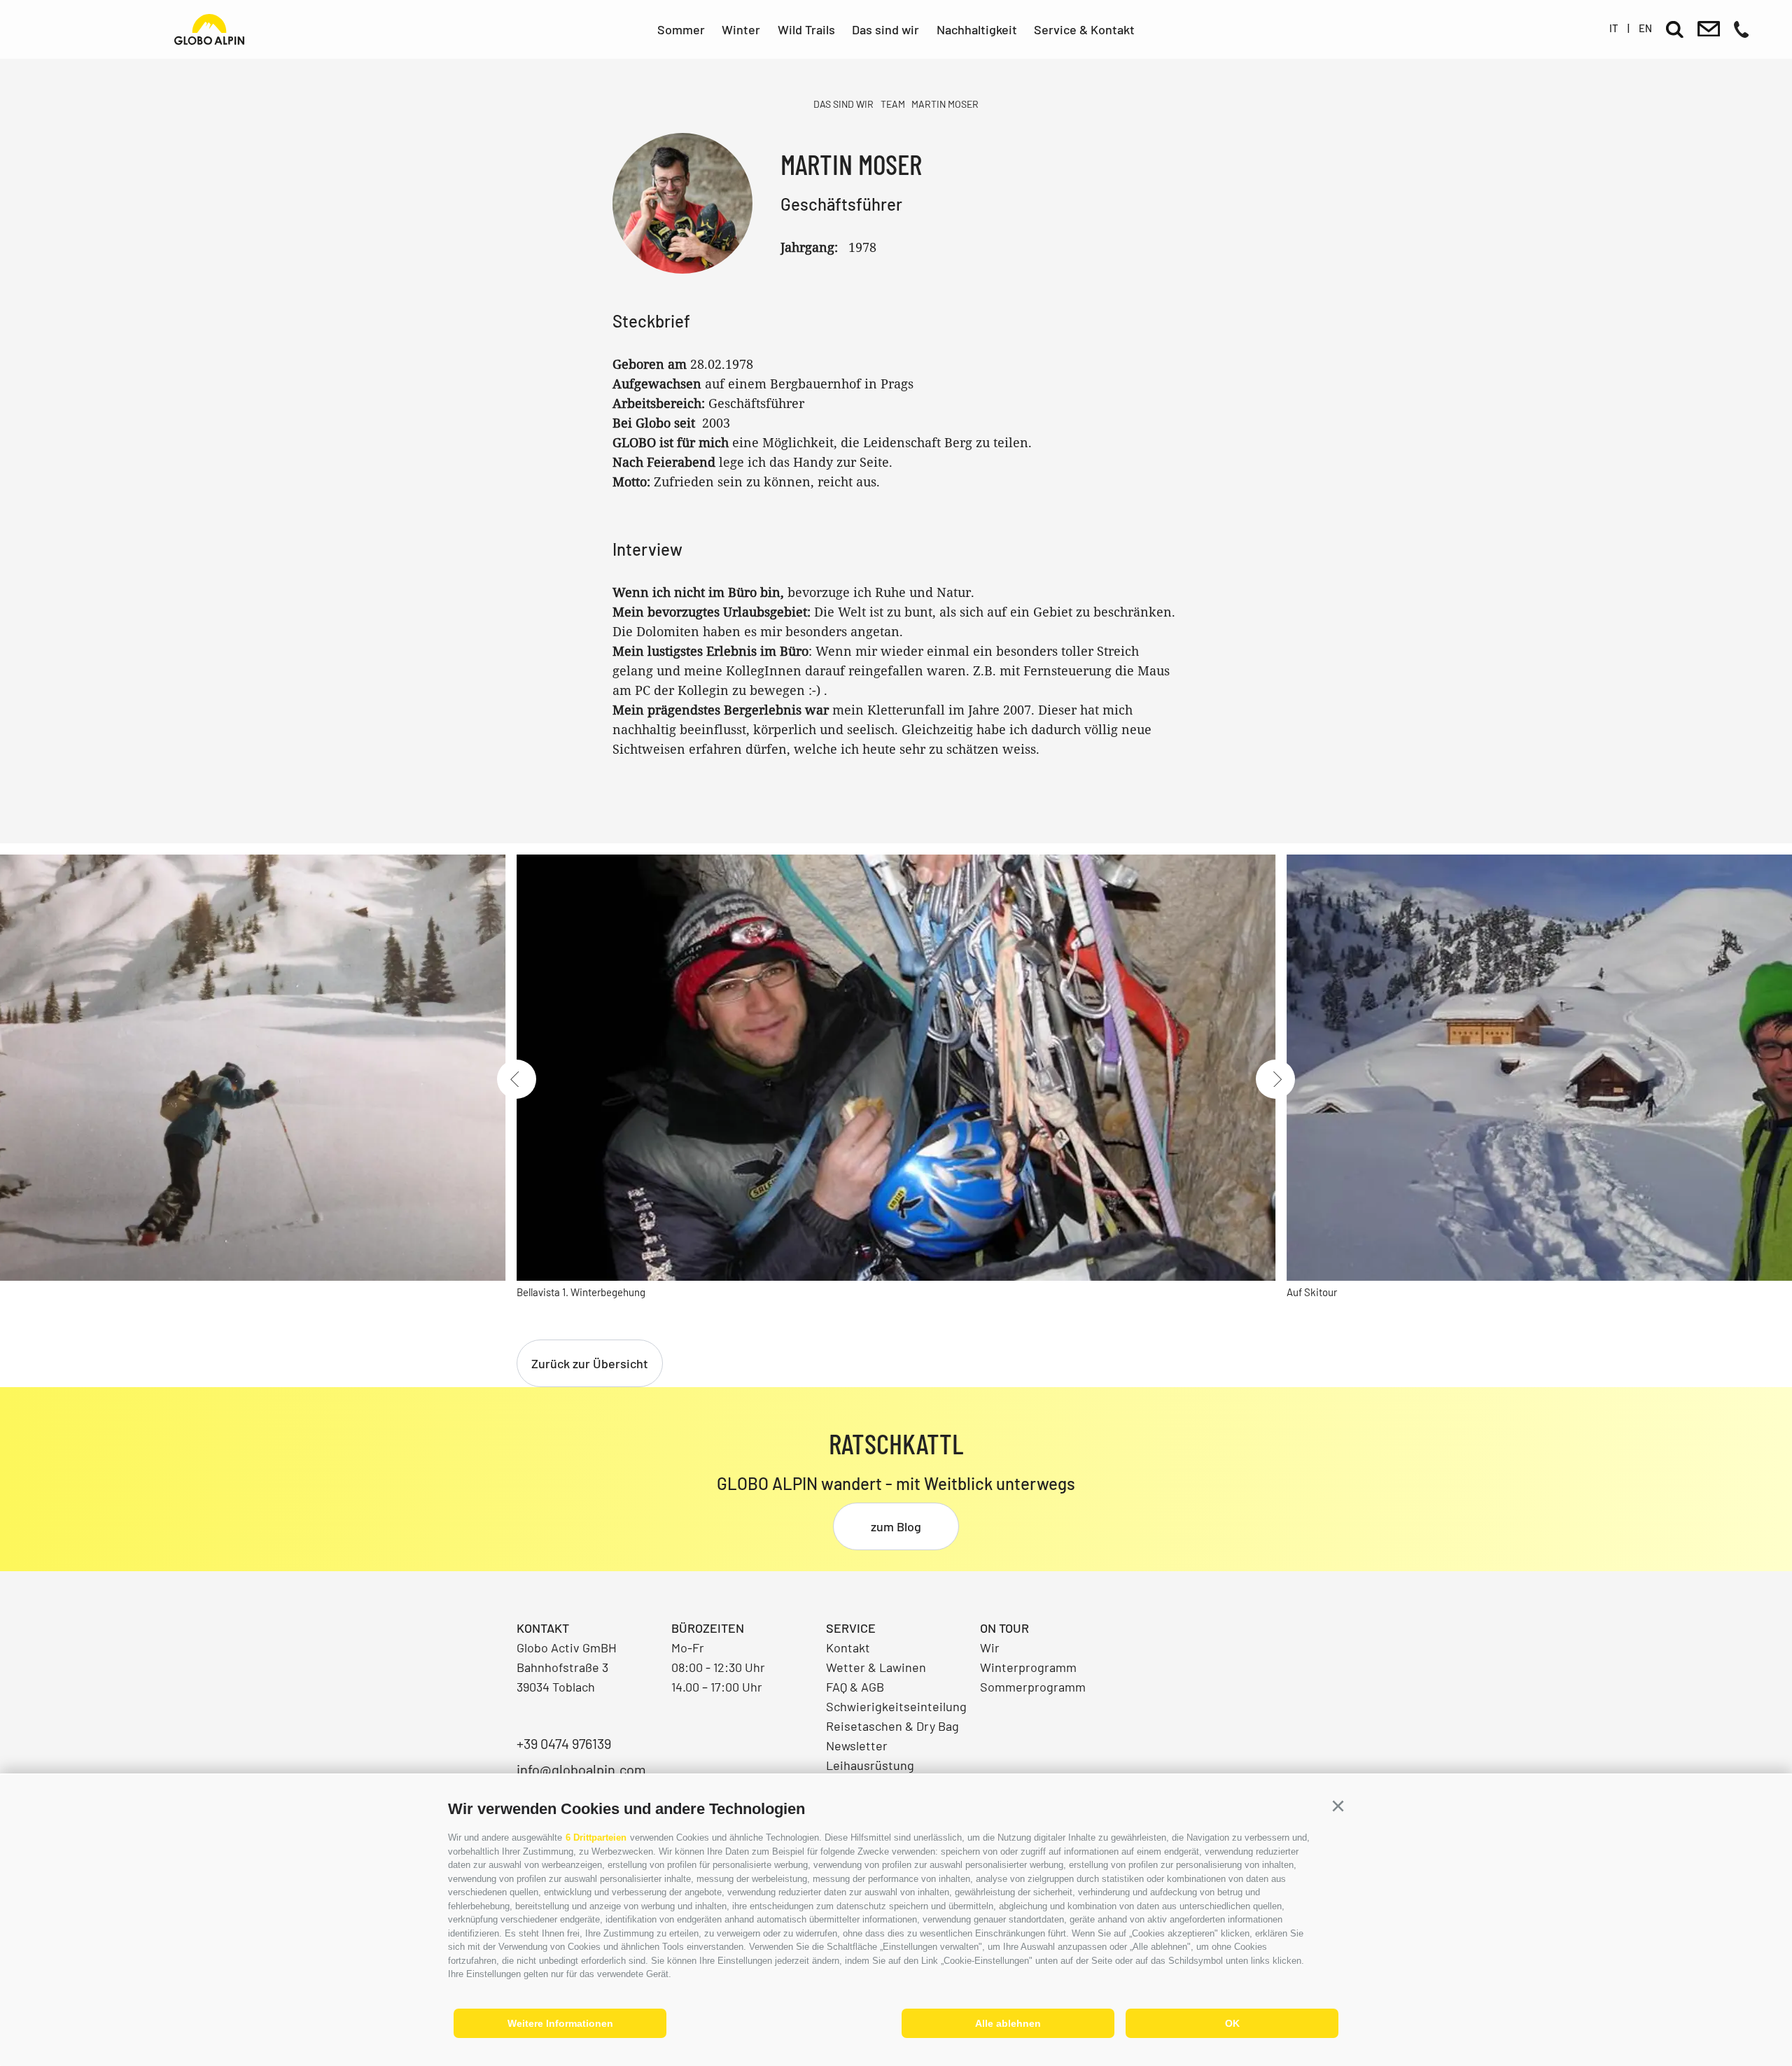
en (1645, 28)
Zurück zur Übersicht (590, 1363)
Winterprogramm (1028, 1667)
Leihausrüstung (870, 1765)
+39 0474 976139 (564, 1743)
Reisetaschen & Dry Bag (892, 1726)
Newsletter (857, 1745)
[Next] (1275, 1079)
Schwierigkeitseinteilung (896, 1706)
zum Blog (896, 1526)
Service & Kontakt (1084, 29)
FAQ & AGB (855, 1687)
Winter (741, 29)
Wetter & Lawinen (876, 1667)
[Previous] (517, 1079)
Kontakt (848, 1647)
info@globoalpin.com (581, 1769)
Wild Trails (806, 29)
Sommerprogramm (1033, 1687)
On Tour (1004, 1628)
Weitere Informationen (560, 2023)
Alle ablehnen (1008, 2023)
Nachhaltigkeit (977, 29)
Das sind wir (885, 29)
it (1614, 28)
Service (851, 1628)
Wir (990, 1647)
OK (1232, 2023)
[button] (1338, 1806)
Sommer (681, 29)
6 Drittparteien (596, 1837)
